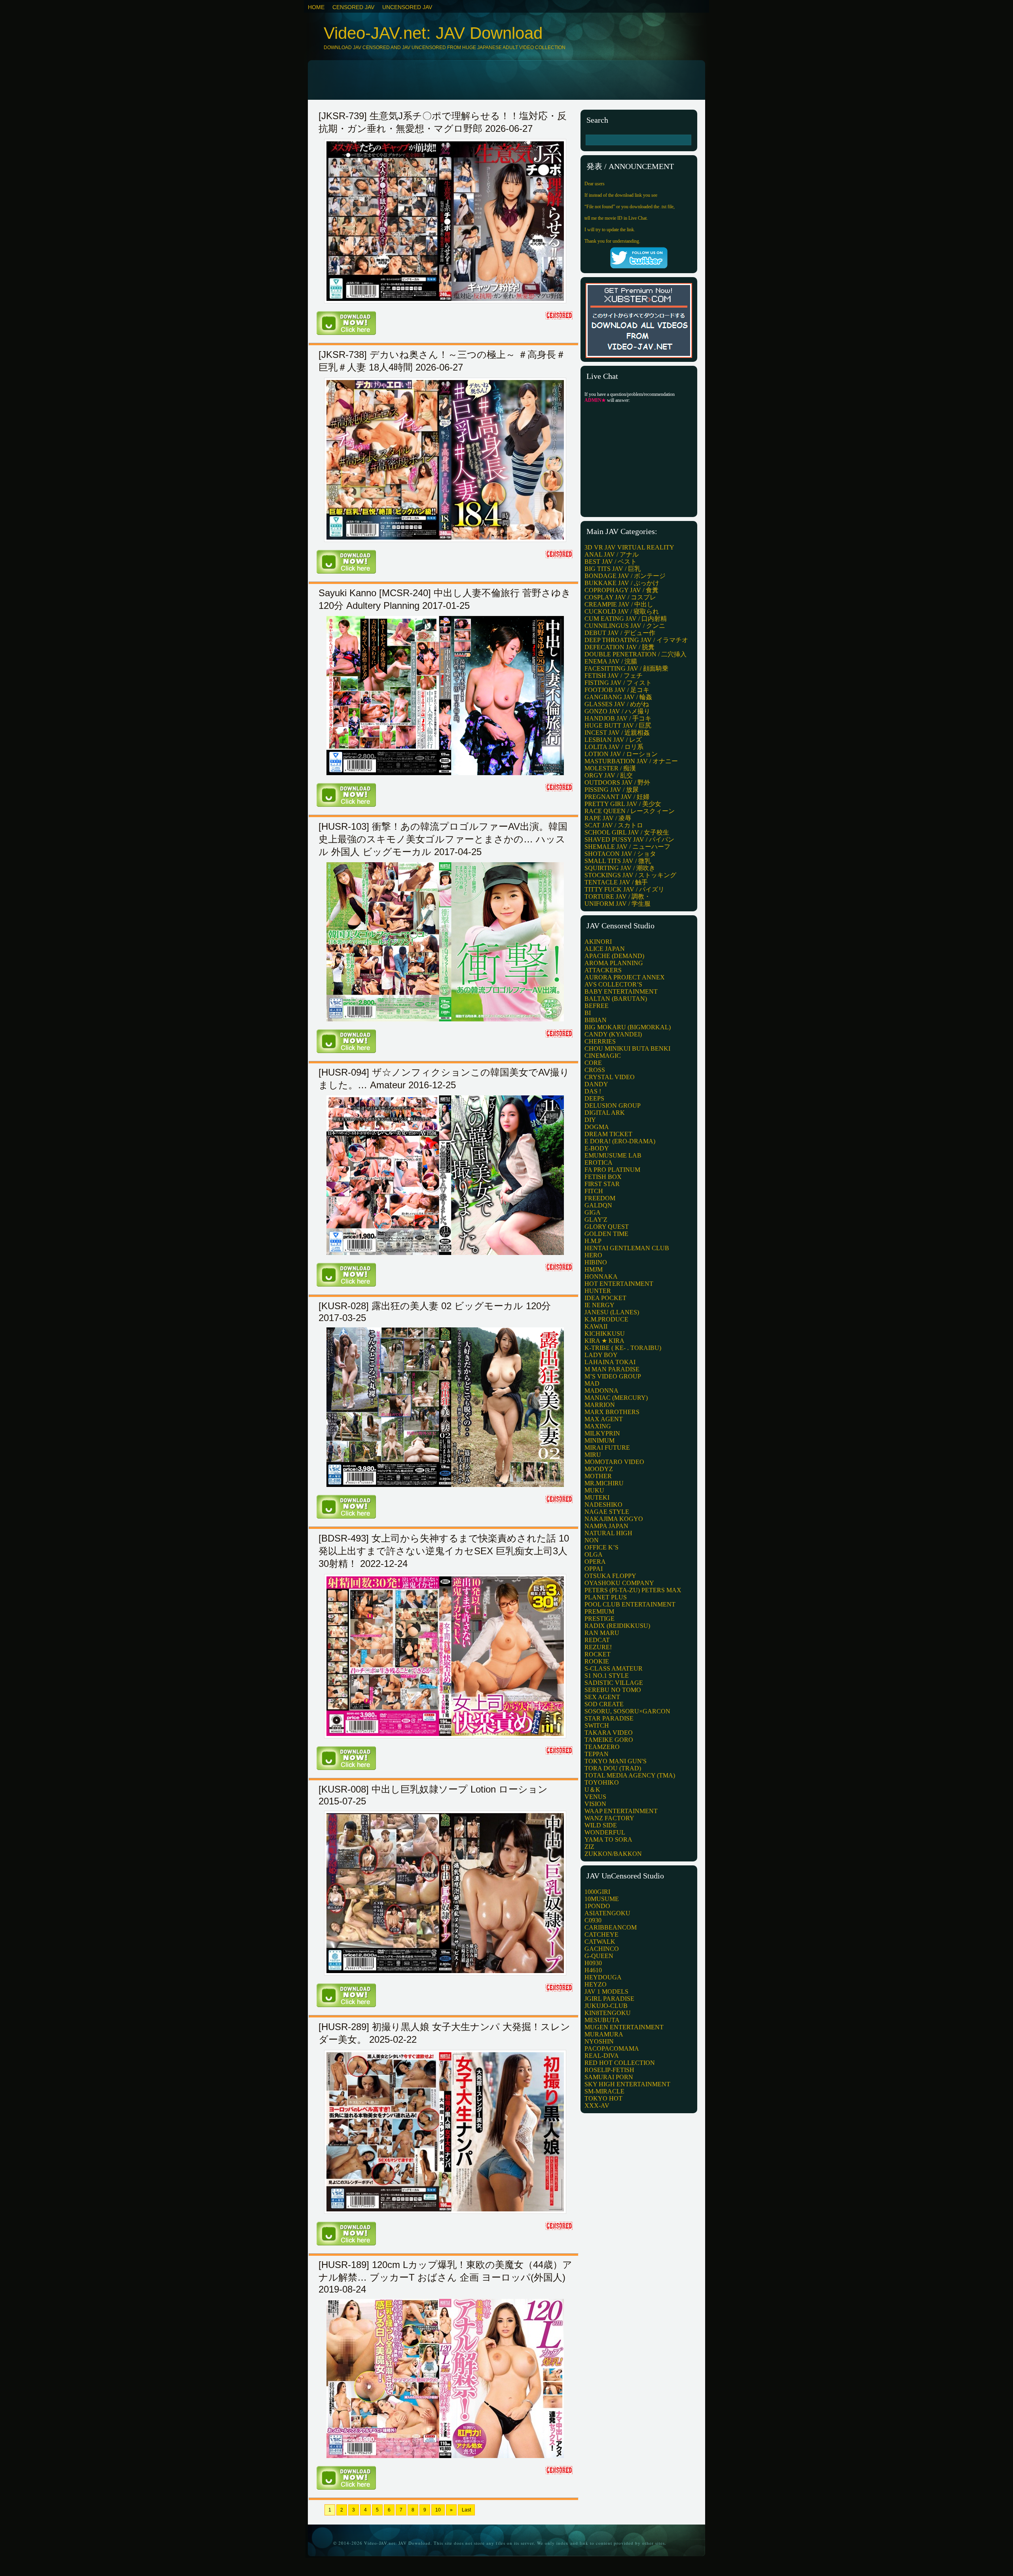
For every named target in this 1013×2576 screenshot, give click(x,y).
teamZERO (602, 1747)
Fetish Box (603, 1177)
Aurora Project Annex (625, 977)
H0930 (593, 1963)
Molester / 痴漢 (610, 768)
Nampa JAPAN (606, 1526)
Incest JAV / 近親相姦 (617, 733)
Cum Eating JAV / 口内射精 (626, 619)
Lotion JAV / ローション (621, 754)
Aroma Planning (614, 963)
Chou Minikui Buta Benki (627, 1048)
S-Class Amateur (614, 1668)
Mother (598, 1476)
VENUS (595, 1797)
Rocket (598, 1654)
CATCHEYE (601, 1934)
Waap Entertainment (621, 1811)
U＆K (592, 1790)
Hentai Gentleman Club (627, 1248)
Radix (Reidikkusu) (617, 1626)
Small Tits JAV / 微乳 (618, 861)
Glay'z (596, 1220)
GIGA (593, 1212)
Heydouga (603, 1977)
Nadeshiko (603, 1505)
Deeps (594, 1098)
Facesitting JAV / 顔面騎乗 (626, 668)
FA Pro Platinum (612, 1170)
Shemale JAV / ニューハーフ (627, 847)
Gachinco (602, 1949)
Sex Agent (602, 1697)
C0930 (593, 1920)
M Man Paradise (612, 1369)
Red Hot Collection (620, 2063)
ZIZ (589, 1847)
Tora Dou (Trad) (613, 1768)
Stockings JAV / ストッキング (630, 875)
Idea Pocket (605, 1298)
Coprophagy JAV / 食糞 (621, 590)
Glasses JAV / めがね (617, 704)
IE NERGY (599, 1305)
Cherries (600, 1041)
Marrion (600, 1405)
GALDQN (598, 1205)
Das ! (593, 1091)
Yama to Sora (608, 1839)
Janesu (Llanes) (612, 1312)
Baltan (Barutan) (616, 999)
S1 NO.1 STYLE (607, 1676)
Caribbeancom (611, 1927)
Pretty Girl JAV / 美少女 (623, 804)
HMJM (594, 1269)
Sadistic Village (614, 1683)
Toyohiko (602, 1782)
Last (466, 2510)
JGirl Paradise (609, 1999)
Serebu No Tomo (613, 1690)
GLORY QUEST (607, 1227)
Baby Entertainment (621, 991)
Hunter (598, 1291)
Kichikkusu (605, 1334)
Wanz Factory (609, 1818)
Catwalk (600, 1942)
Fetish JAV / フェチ (614, 676)
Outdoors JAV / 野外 (617, 782)
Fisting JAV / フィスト (618, 683)
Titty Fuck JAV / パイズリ (624, 889)
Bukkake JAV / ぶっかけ (622, 583)
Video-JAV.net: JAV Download (433, 33)
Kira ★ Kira (604, 1341)
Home (316, 7)
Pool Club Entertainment (630, 1604)
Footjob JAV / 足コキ (617, 690)
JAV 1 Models (606, 1991)
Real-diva (602, 2056)
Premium (599, 1611)
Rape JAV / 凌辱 (608, 818)
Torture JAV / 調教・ (617, 896)
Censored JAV (353, 7)
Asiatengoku (607, 1913)
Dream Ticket (608, 1134)
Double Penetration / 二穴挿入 (635, 654)
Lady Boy (601, 1355)
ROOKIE (597, 1661)
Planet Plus (606, 1597)
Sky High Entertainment (627, 2084)
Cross (595, 1070)
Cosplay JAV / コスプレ (620, 597)
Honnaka (601, 1277)
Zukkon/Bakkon (613, 1854)
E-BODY (597, 1148)
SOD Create (604, 1704)
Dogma (597, 1127)
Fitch (594, 1191)
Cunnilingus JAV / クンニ (625, 626)
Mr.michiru (604, 1483)
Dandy (596, 1084)
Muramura (604, 2034)
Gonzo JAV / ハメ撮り (617, 711)
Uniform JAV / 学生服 (617, 904)
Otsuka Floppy (610, 1576)
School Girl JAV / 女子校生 (627, 832)
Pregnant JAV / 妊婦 (617, 797)
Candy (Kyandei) (613, 1034)
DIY (590, 1120)
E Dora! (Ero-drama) (620, 1141)
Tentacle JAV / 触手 (616, 882)
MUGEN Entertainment (624, 2027)
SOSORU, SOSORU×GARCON (627, 1711)
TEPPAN (597, 1754)
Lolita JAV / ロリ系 (614, 747)
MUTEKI (597, 1497)
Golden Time (606, 1234)
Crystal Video (610, 1077)
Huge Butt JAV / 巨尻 (618, 725)
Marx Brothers (612, 1412)
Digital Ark (605, 1113)
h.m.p (593, 1241)
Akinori (598, 942)
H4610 (593, 1970)
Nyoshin (599, 2041)
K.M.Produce (606, 1319)
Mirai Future (607, 1448)
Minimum (599, 1440)
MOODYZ (599, 1469)
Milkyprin (602, 1433)
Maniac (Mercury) (616, 1398)
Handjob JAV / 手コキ (618, 718)
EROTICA (599, 1163)
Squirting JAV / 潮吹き (620, 868)
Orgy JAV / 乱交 (609, 775)
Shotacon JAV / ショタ (620, 854)
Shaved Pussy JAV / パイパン (629, 839)
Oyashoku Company (619, 1583)
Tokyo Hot (603, 2098)
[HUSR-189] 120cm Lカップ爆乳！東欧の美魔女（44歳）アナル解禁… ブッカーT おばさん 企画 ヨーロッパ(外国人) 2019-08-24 (445, 2277)
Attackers (603, 970)
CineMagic (603, 1056)
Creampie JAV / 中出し (619, 604)
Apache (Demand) (614, 956)
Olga (594, 1554)
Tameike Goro (609, 1740)
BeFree (597, 1006)
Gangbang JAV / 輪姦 (618, 697)
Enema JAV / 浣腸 (611, 661)
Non (592, 1540)
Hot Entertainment (619, 1284)
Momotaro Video (614, 1462)
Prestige (599, 1619)
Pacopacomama (612, 2048)
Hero (593, 1255)
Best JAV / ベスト (611, 562)
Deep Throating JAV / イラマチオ (636, 640)
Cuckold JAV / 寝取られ (622, 611)
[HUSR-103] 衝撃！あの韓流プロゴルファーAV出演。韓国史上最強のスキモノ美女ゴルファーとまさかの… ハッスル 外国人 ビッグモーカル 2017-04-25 (443, 839)
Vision (595, 1804)
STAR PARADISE (609, 1718)
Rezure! (598, 1647)
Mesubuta (602, 2020)
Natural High (608, 1533)
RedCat (597, 1640)
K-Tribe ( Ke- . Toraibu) (623, 1348)
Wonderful (605, 1832)
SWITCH (597, 1725)
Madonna (601, 1391)
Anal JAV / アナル (612, 554)
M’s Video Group (613, 1376)
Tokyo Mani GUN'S (616, 1761)
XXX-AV (597, 2105)
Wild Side (601, 1825)
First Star (602, 1184)
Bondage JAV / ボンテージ (625, 576)
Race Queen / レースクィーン (630, 811)
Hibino (596, 1262)
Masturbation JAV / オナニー (631, 761)
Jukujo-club (606, 2006)
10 (438, 2510)
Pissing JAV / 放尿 (612, 790)
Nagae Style (607, 1512)
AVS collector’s (613, 984)
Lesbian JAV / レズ (613, 740)
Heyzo (596, 1984)
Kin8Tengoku (608, 2013)
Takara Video (609, 1733)
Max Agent (604, 1419)
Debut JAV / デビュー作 (620, 633)
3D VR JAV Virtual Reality (629, 547)
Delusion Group (613, 1105)
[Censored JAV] (560, 317)
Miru (593, 1455)
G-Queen (599, 1956)
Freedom (600, 1198)
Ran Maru (602, 1633)
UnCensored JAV (407, 7)
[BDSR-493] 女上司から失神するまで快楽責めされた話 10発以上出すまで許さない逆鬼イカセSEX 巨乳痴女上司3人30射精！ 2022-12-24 (444, 1551)
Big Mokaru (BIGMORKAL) (628, 1027)
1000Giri (597, 1892)
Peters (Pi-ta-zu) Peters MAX (633, 1590)
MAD (592, 1383)
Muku (594, 1490)
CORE (593, 1063)
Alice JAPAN (605, 949)
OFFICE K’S (601, 1547)
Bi (588, 1013)
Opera (595, 1562)
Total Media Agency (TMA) (630, 1775)
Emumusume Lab (613, 1155)
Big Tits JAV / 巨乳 (613, 569)
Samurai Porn (609, 2077)
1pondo (597, 1906)
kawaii (596, 1326)
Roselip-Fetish (609, 2070)
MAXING (598, 1426)
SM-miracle (604, 2091)
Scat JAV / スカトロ (614, 825)
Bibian (596, 1020)
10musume (602, 1899)
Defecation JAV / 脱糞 (619, 647)
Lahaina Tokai (610, 1362)
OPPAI (594, 1569)
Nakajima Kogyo (614, 1519)
